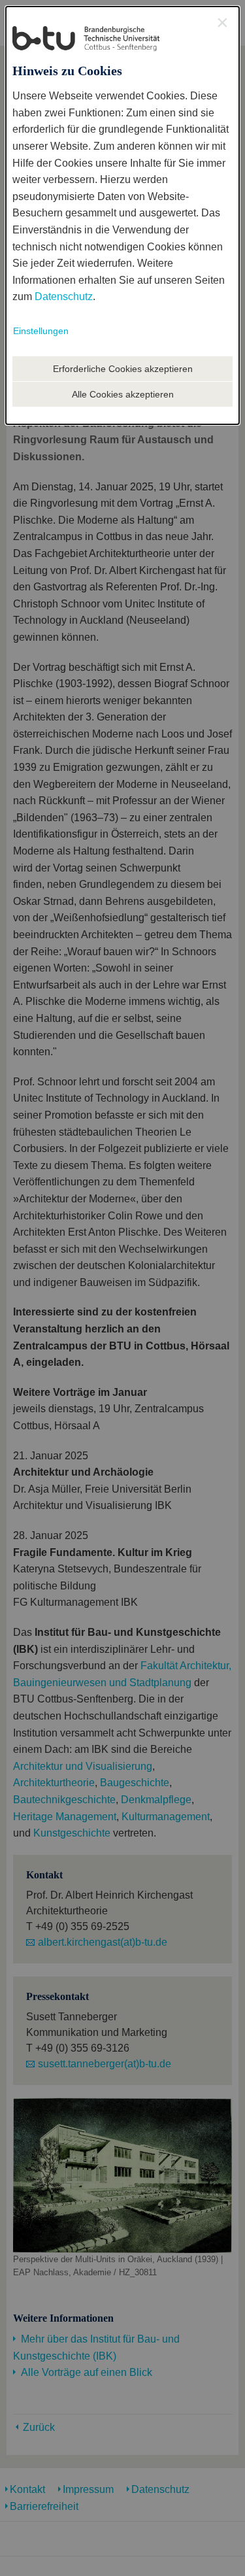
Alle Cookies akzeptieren (123, 394)
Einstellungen (41, 331)
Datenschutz (64, 297)
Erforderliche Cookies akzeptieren (123, 369)
